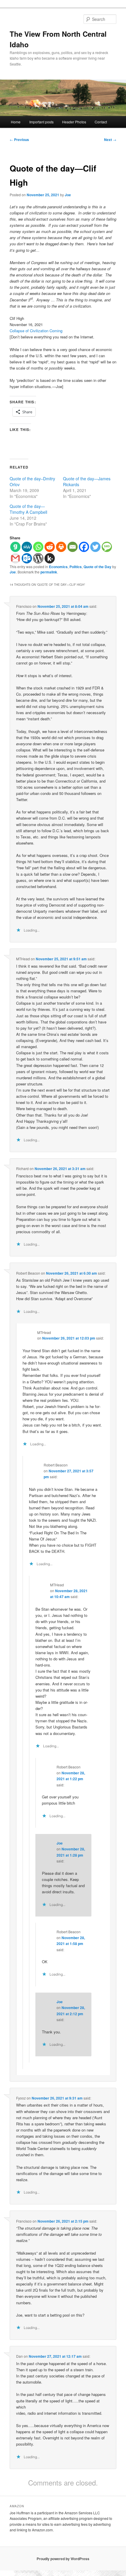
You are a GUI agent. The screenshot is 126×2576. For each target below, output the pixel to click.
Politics (76, 567)
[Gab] (15, 547)
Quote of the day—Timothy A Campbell (28, 509)
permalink (49, 572)
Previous (19, 140)
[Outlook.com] (27, 558)
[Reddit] (50, 547)
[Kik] (50, 558)
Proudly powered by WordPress (63, 2559)
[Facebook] (84, 547)
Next (110, 140)
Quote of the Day (97, 567)
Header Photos (74, 122)
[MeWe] (27, 547)
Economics (58, 567)
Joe (68, 195)
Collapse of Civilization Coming (36, 331)
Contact (101, 122)
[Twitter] (95, 547)
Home (16, 122)
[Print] (61, 547)
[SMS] (107, 547)
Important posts (41, 122)
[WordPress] (38, 558)
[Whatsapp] (38, 547)
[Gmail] (15, 558)
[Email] (73, 547)
